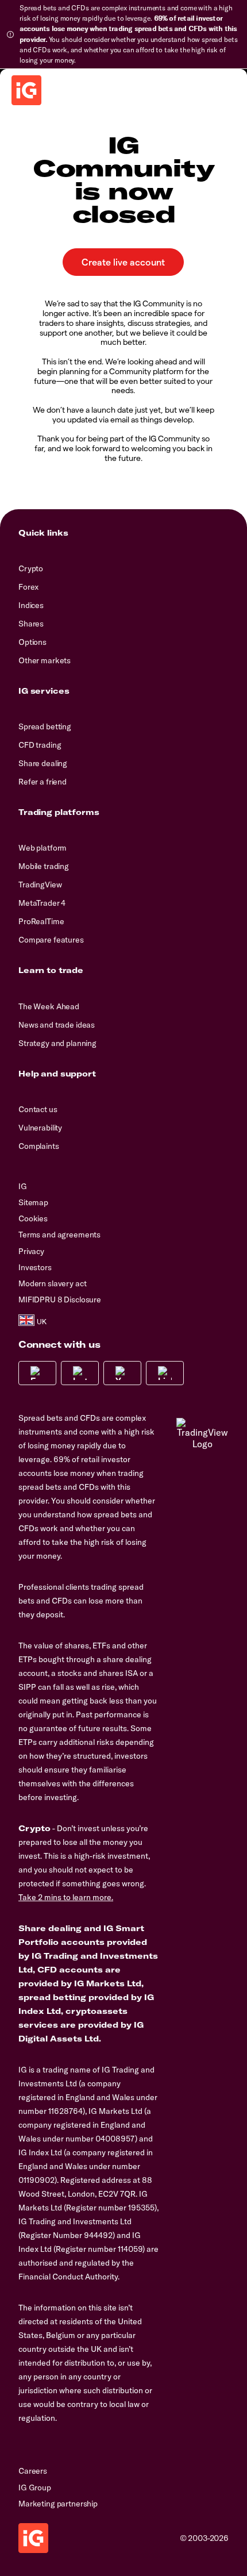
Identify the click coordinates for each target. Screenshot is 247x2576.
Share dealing (43, 763)
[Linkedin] (165, 1373)
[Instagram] (80, 1373)
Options (32, 642)
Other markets (45, 660)
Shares (31, 624)
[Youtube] (122, 1373)
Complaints (39, 1146)
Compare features (51, 940)
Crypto (31, 568)
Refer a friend (43, 782)
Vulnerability (40, 1128)
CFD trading (40, 745)
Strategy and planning (57, 1043)
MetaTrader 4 (42, 903)
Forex (28, 587)
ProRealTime (41, 921)
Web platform (43, 848)
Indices (31, 605)
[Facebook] (37, 1373)
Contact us (38, 1109)
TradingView (40, 885)
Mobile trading (44, 866)
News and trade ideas (57, 1025)
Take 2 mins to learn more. (66, 1897)
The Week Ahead (49, 1006)
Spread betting (45, 726)
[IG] (26, 90)
